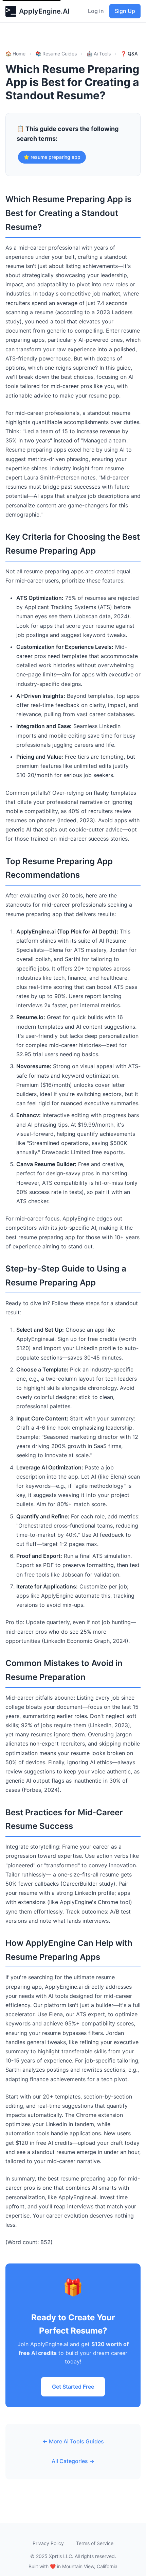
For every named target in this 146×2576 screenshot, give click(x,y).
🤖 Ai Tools (99, 54)
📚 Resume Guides (56, 54)
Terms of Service (95, 2543)
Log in (96, 11)
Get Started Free (73, 2387)
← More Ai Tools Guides (73, 2441)
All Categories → (73, 2461)
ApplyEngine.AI (44, 11)
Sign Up (125, 11)
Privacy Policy (48, 2543)
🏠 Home (15, 54)
